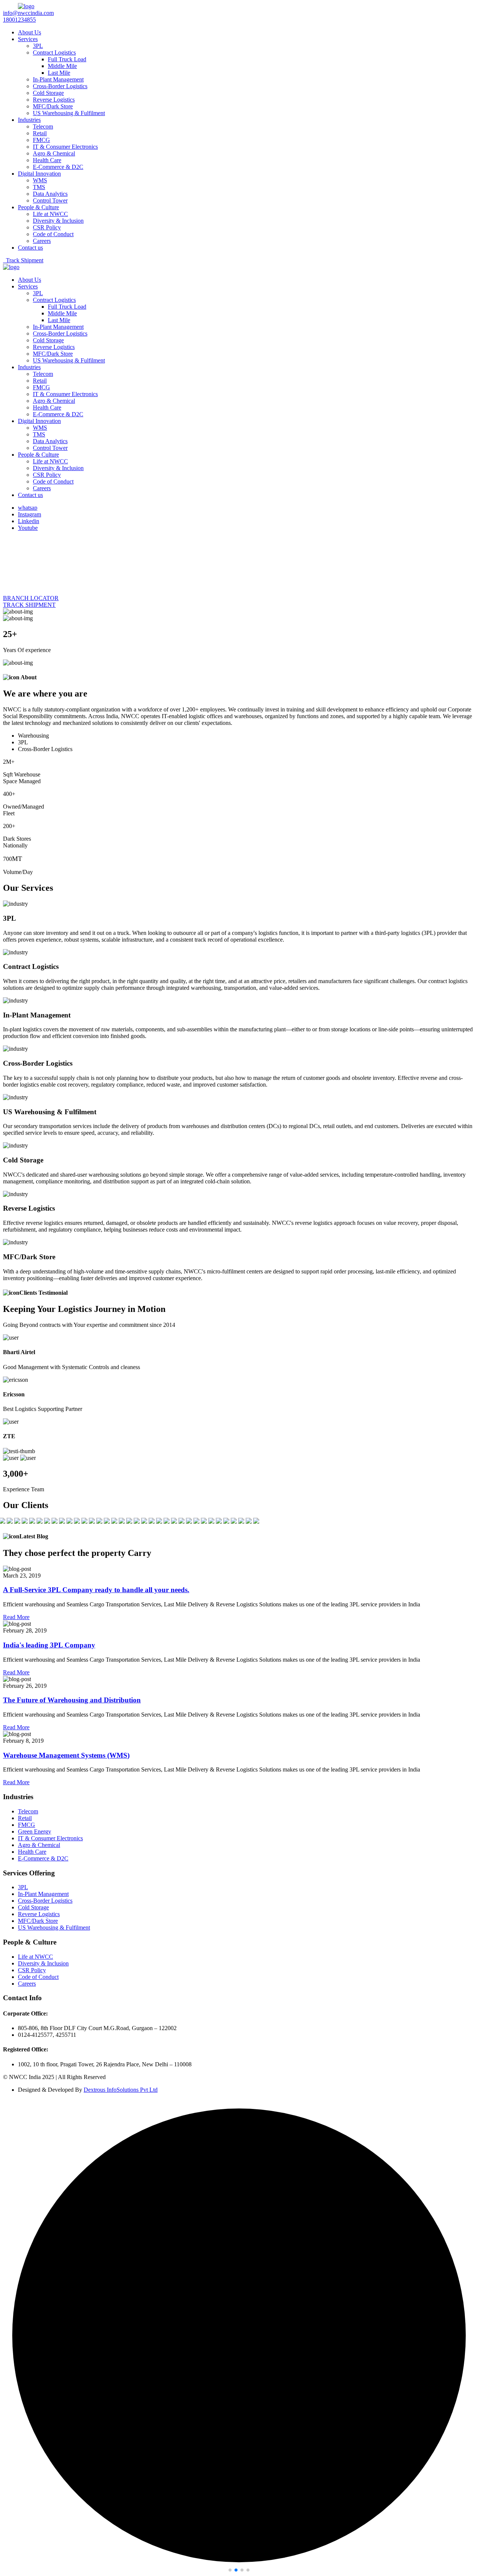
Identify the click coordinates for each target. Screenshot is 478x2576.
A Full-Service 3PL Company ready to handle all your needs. (96, 1590)
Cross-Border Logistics (60, 86)
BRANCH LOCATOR (31, 598)
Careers (42, 241)
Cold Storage (48, 93)
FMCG (41, 140)
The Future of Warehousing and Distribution (72, 1700)
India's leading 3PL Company (49, 1645)
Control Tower (50, 200)
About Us (30, 32)
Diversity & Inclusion (58, 221)
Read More (16, 1617)
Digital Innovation (39, 174)
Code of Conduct (53, 234)
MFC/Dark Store (53, 106)
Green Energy (35, 1831)
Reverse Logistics (54, 100)
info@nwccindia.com (28, 13)
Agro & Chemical (54, 153)
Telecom (43, 126)
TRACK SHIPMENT (29, 605)
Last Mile (59, 73)
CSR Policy (47, 227)
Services (28, 39)
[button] (230, 2570)
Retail (40, 133)
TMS (39, 187)
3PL (38, 46)
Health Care (47, 160)
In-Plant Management (58, 79)
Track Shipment (23, 260)
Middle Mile (62, 66)
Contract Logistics (54, 52)
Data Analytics (50, 194)
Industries (29, 120)
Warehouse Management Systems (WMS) (66, 1755)
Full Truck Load (67, 59)
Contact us (30, 248)
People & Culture (38, 207)
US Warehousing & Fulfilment (69, 113)
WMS (40, 180)
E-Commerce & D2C (58, 167)
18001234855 (19, 20)
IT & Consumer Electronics (65, 147)
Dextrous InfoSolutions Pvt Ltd (121, 2090)
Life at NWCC (50, 214)
